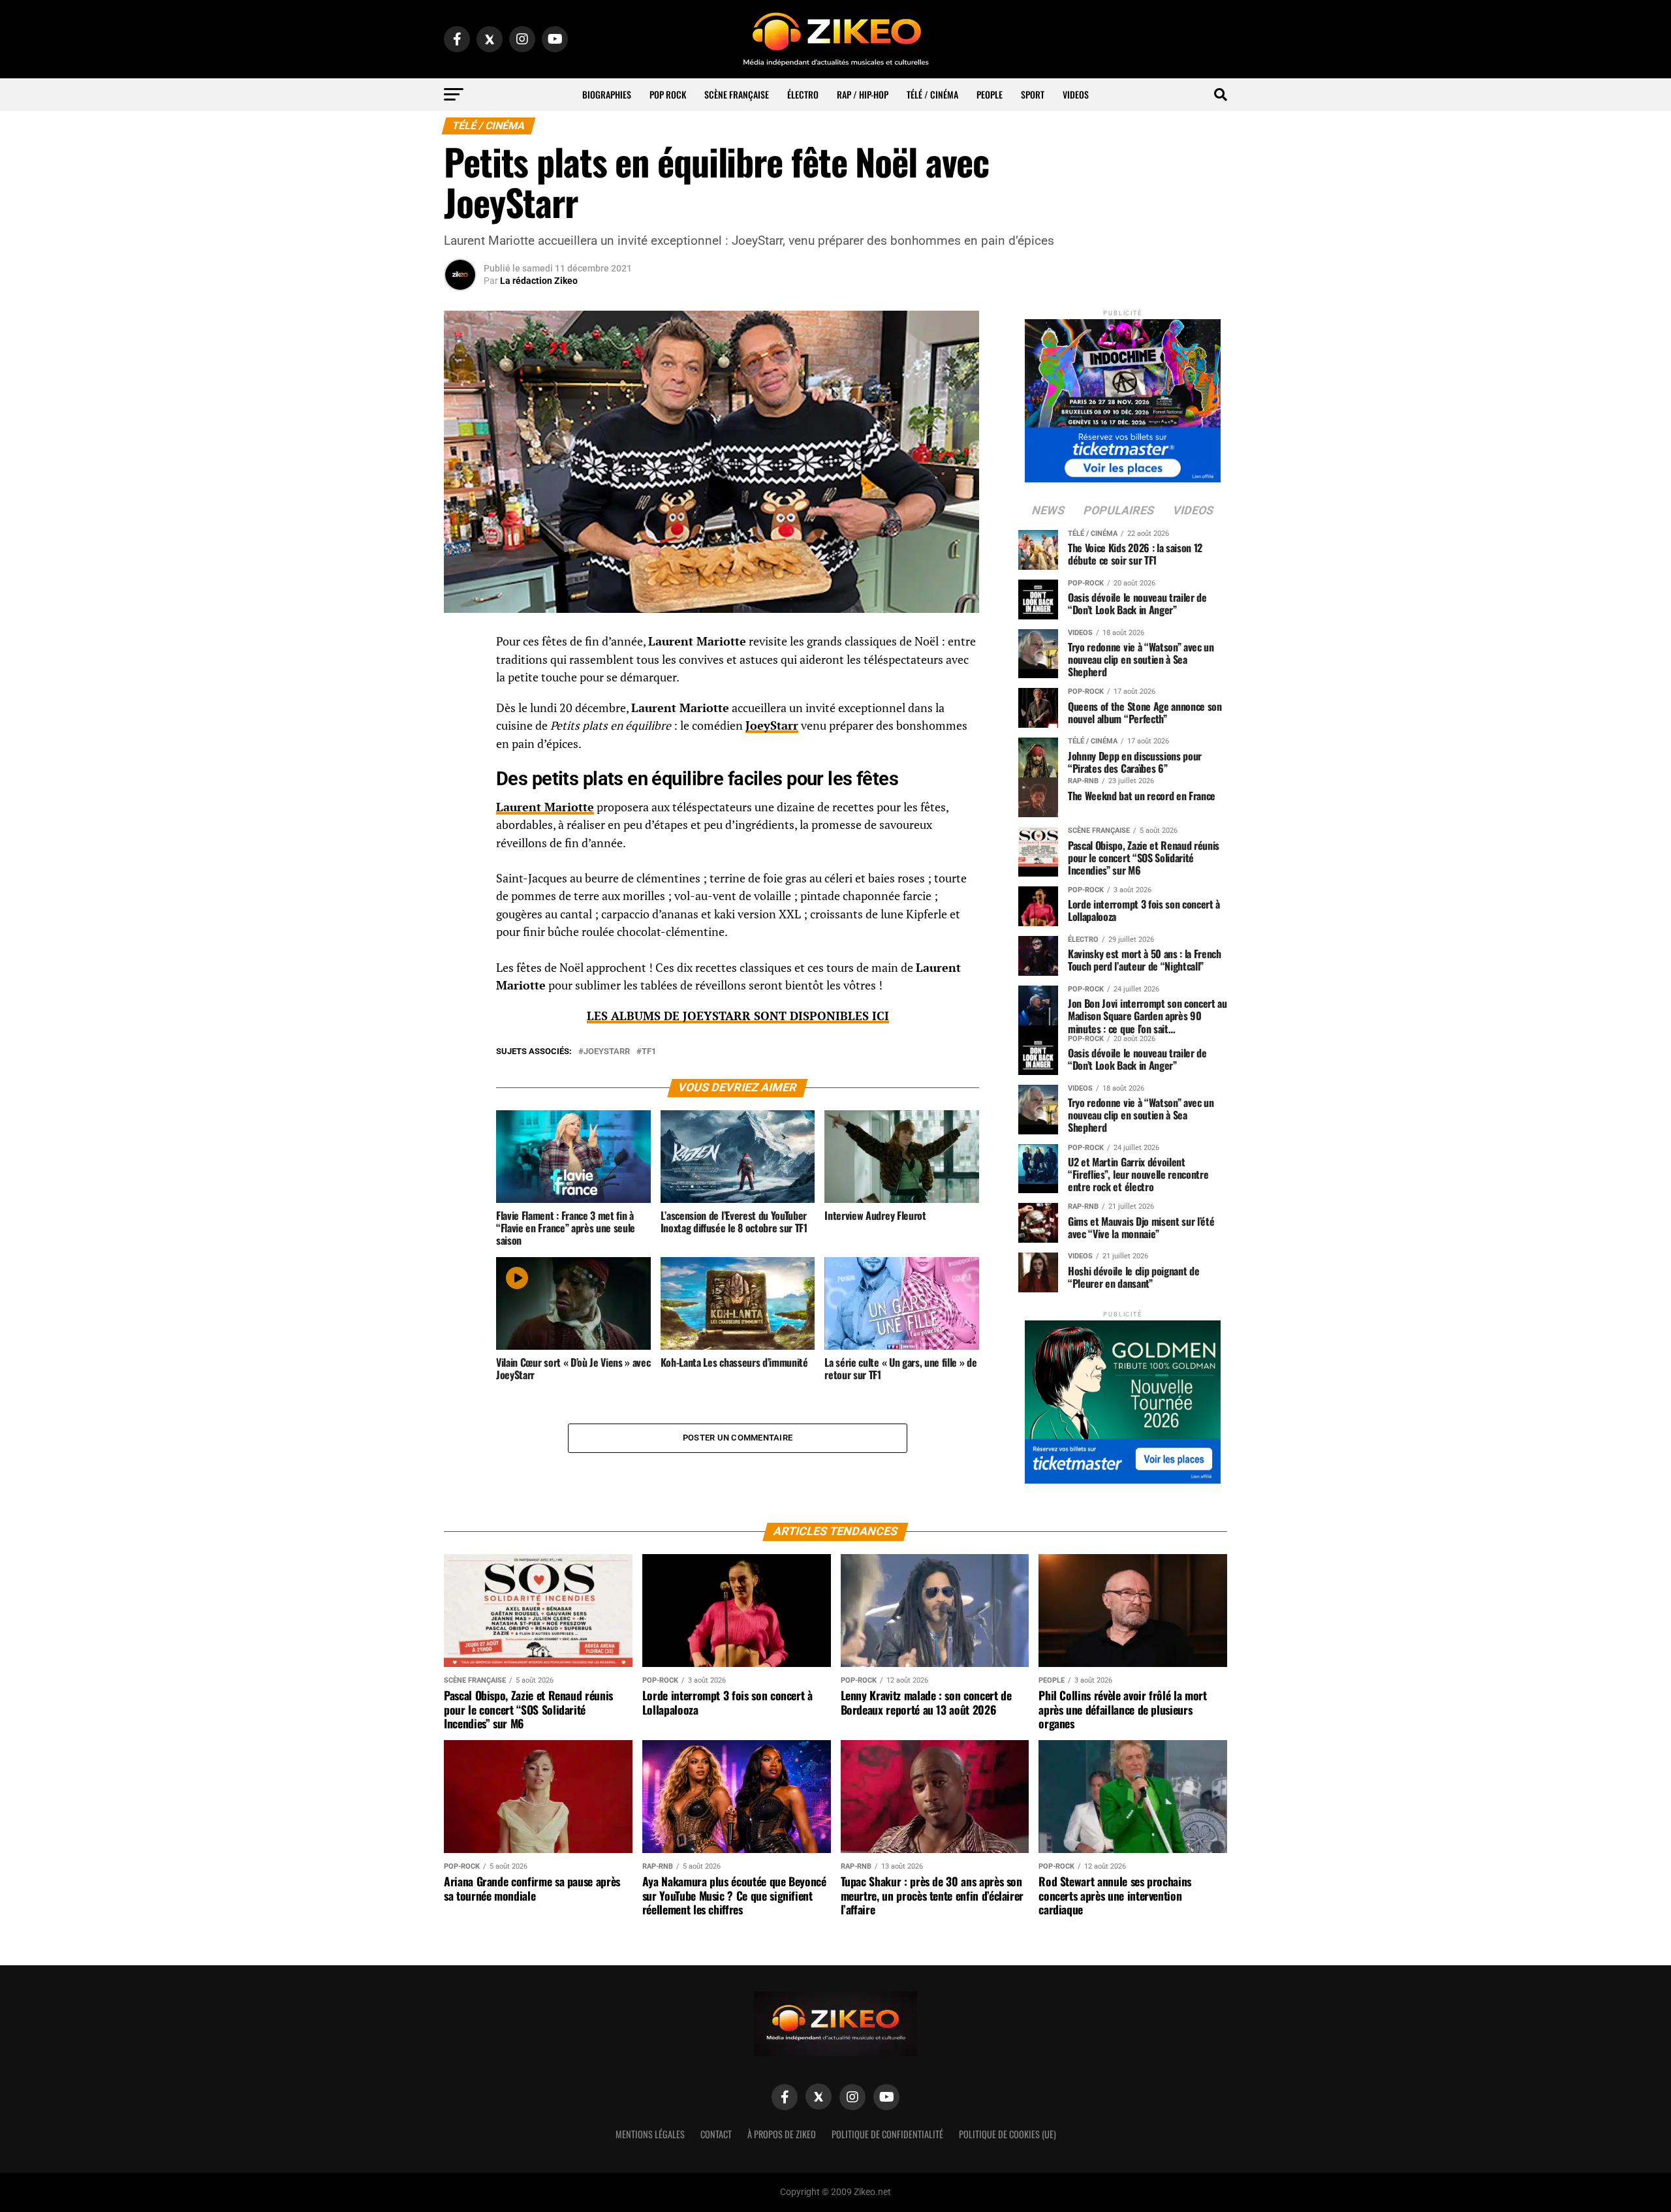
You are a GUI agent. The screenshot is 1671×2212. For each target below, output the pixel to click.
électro (803, 94)
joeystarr (607, 1052)
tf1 (649, 1052)
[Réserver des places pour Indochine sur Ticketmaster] (1123, 397)
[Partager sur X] (460, 708)
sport (1033, 94)
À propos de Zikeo (782, 2134)
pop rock (668, 94)
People (990, 94)
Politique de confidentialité (887, 2134)
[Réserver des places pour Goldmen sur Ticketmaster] (1123, 1398)
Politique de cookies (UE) (1007, 2134)
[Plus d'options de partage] (460, 771)
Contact (716, 2134)
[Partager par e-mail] (460, 740)
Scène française (737, 94)
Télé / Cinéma (932, 94)
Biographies (607, 94)
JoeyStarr (772, 725)
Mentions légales (650, 2134)
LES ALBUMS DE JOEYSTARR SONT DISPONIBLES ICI (738, 1016)
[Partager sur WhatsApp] (460, 677)
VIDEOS (1076, 94)
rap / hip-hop (863, 94)
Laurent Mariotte (545, 807)
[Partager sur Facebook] (460, 646)
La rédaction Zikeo (539, 281)
